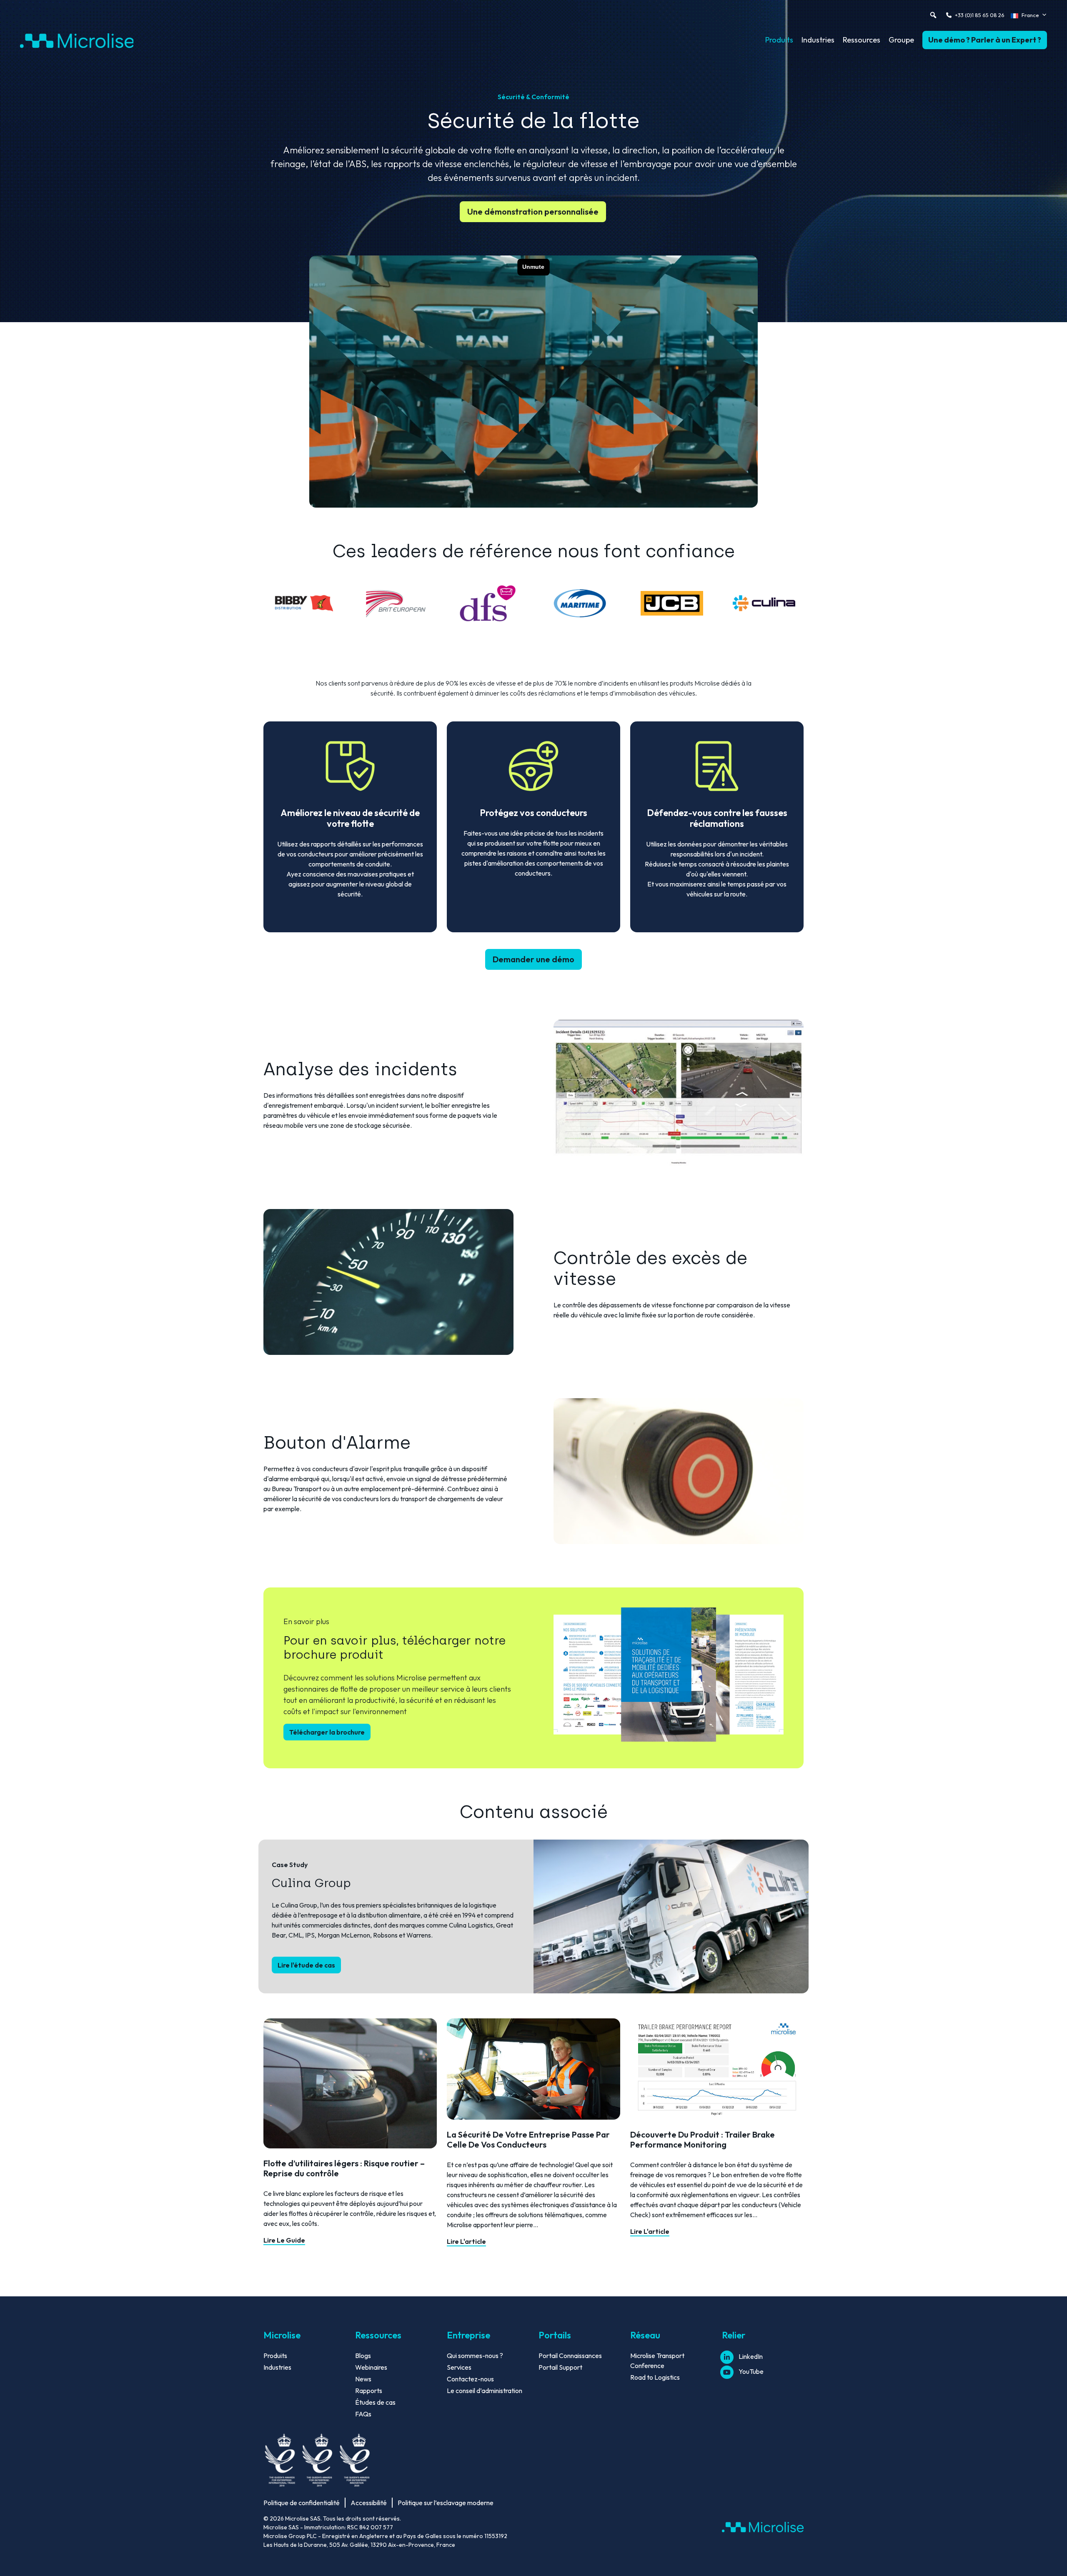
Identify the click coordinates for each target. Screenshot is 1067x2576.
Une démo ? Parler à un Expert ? (985, 40)
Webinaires (371, 2367)
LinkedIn (751, 2356)
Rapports (369, 2391)
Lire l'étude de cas (306, 1965)
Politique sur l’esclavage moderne (446, 2503)
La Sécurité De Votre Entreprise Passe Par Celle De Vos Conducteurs (528, 2139)
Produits (779, 40)
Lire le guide (284, 2240)
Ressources (862, 40)
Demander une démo (533, 959)
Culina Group (311, 1883)
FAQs (363, 2414)
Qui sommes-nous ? (475, 2356)
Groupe (901, 40)
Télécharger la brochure (327, 1732)
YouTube (751, 2371)
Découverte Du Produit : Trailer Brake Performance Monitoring (703, 2139)
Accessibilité (369, 2503)
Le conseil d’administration (485, 2391)
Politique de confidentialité (302, 2503)
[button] (933, 15)
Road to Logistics (655, 2377)
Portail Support (560, 2367)
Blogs (363, 2356)
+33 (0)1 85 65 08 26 (980, 15)
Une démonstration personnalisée (533, 212)
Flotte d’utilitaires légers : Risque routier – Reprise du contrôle (344, 2168)
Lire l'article (466, 2241)
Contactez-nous (470, 2379)
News (363, 2379)
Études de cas (375, 2402)
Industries (818, 40)
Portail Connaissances (570, 2356)
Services (459, 2367)
